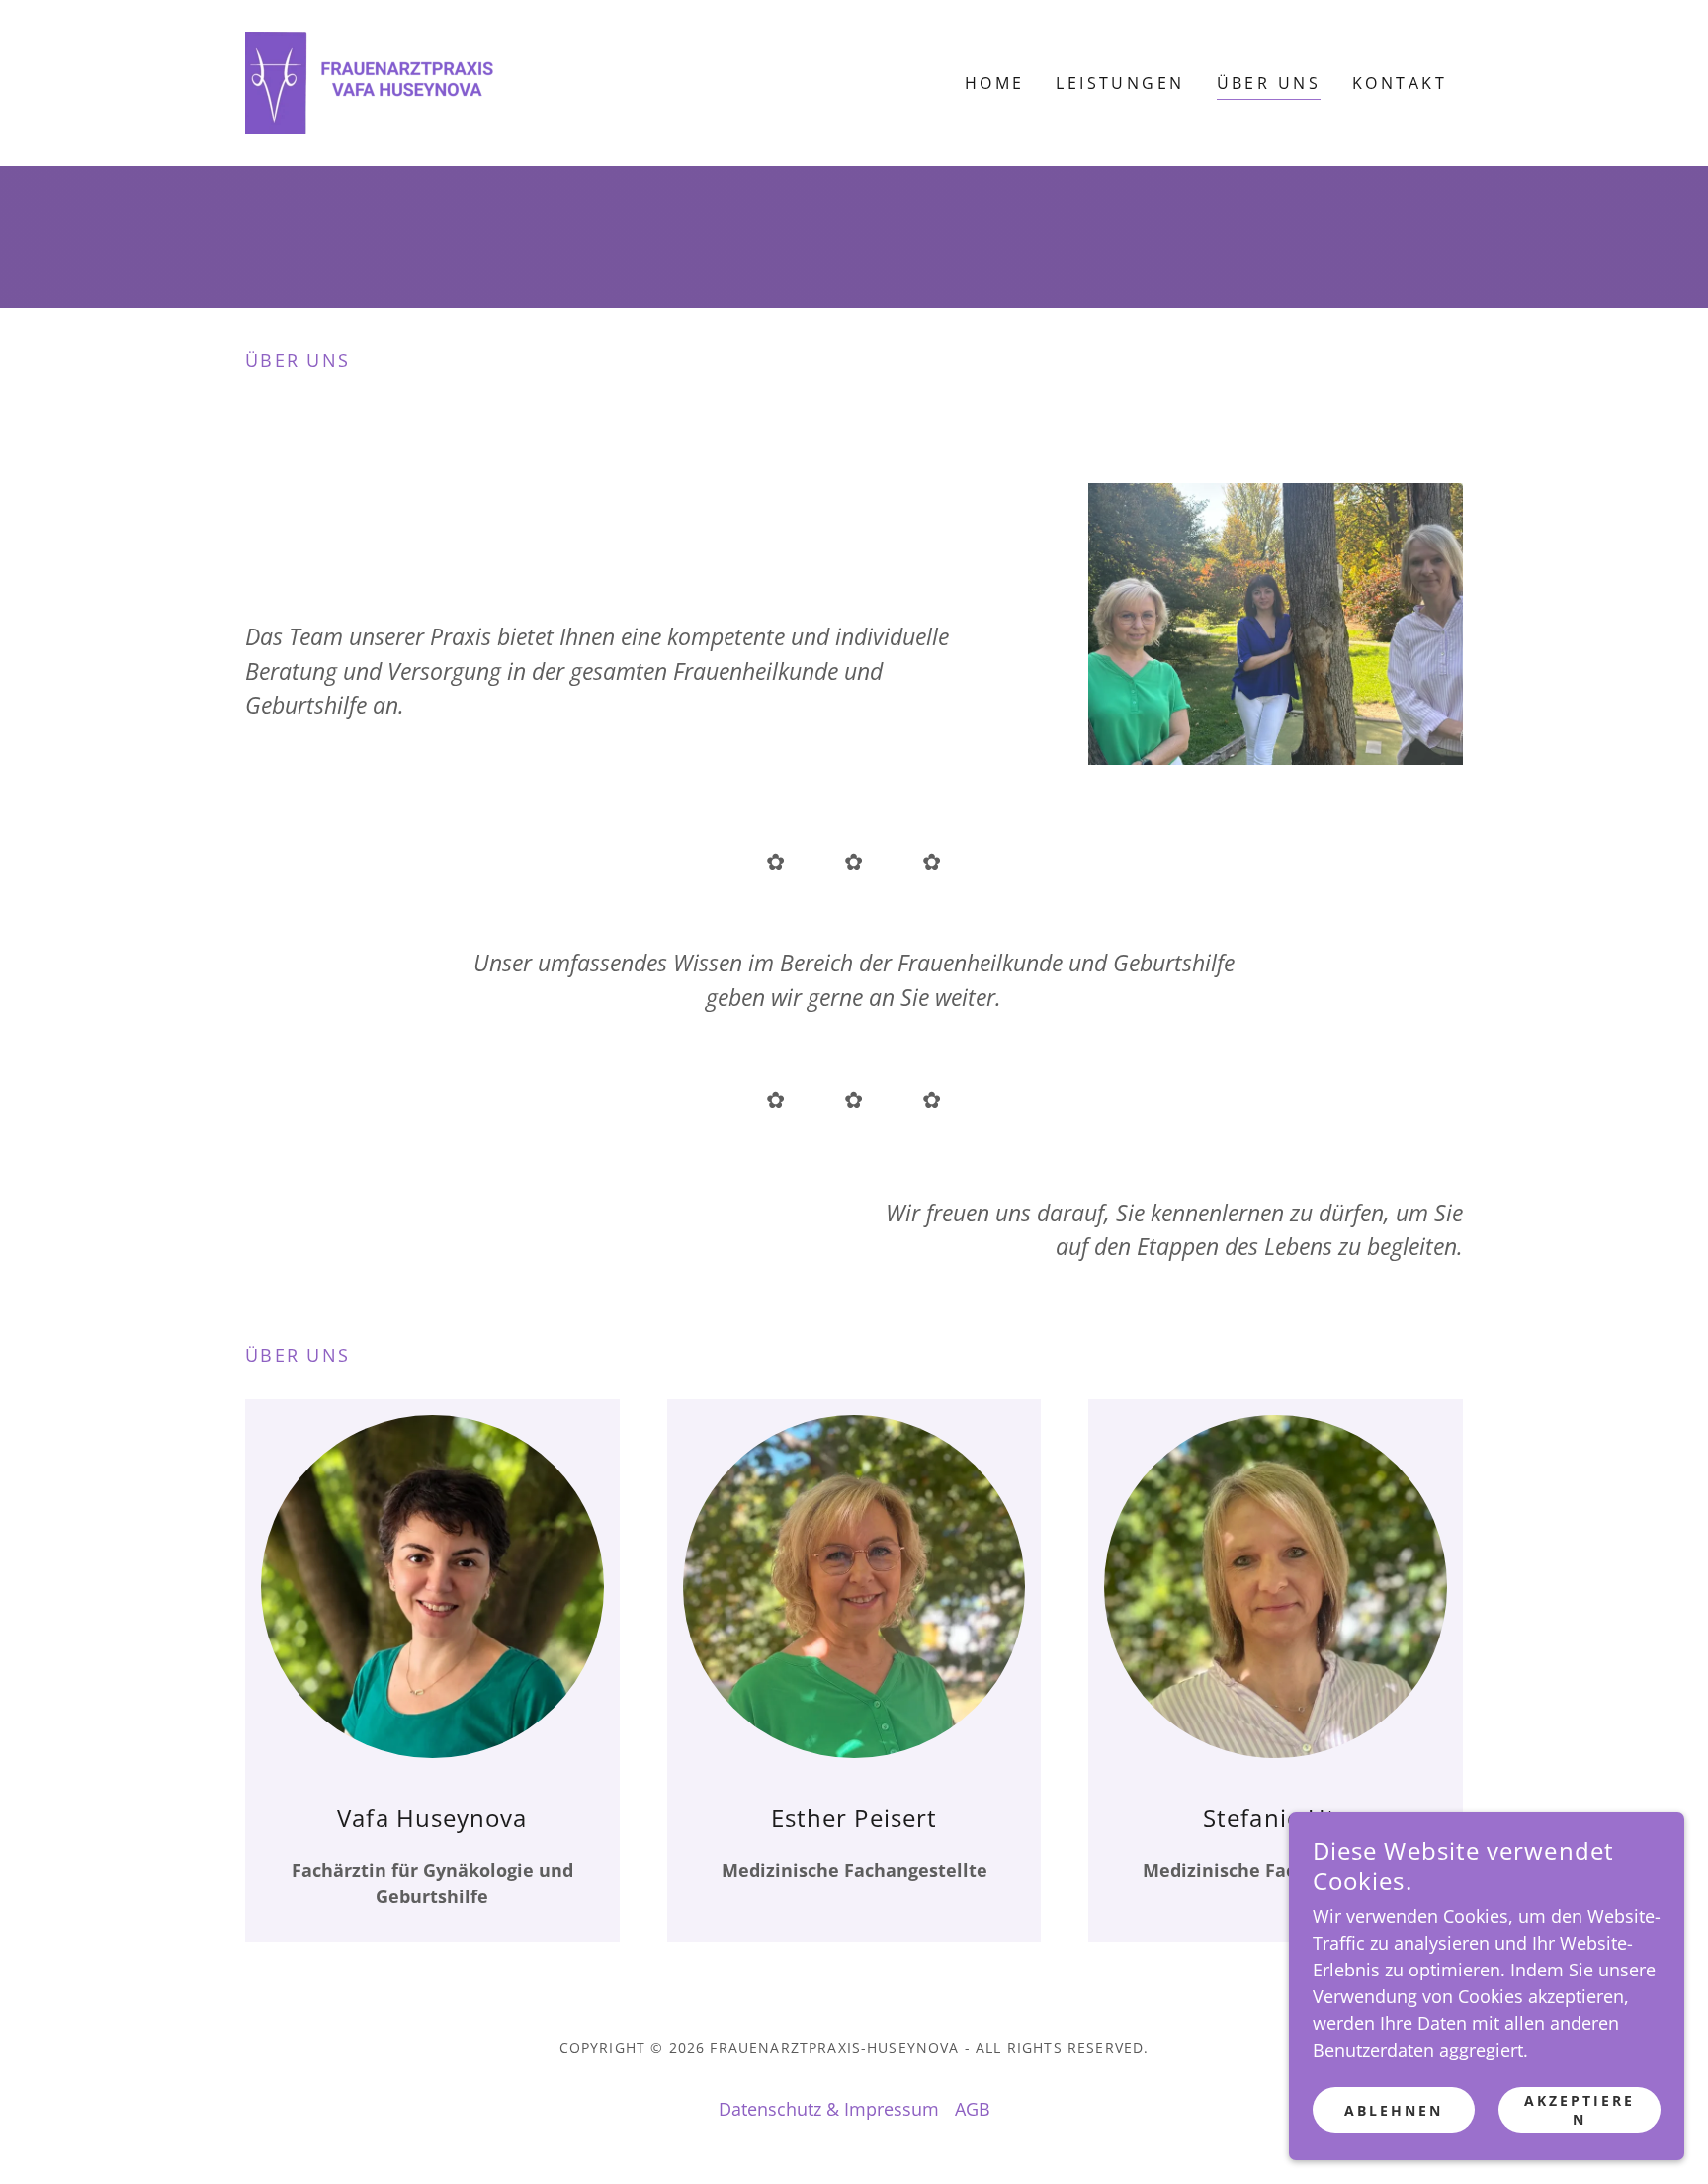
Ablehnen (1394, 2110)
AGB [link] (973, 2109)
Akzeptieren (1580, 2110)
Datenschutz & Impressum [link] (829, 2109)
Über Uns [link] (1269, 83)
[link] (370, 81)
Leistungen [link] (1120, 83)
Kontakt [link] (1400, 83)
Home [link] (995, 83)
